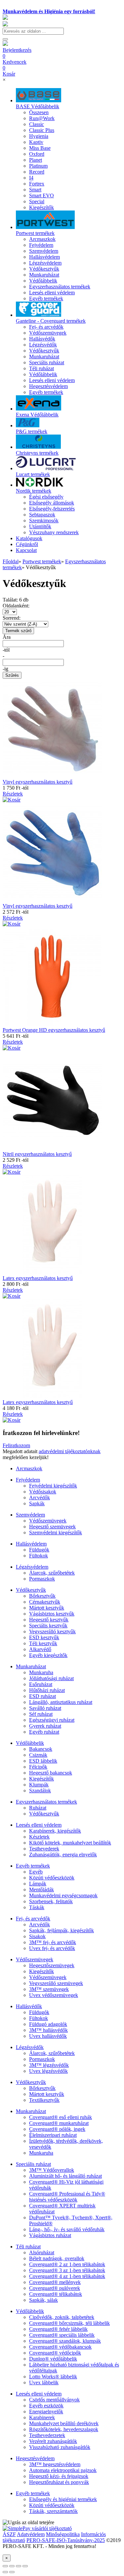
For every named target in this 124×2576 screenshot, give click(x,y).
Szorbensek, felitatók (51, 1901)
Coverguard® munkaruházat (59, 2123)
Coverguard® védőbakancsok (60, 2347)
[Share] (12, 2566)
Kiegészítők (41, 1779)
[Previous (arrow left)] (5, 2572)
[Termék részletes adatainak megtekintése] (12, 800)
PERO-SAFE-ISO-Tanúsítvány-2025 (66, 2540)
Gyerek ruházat (45, 1726)
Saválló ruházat (45, 1708)
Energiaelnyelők (46, 2412)
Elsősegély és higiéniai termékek (63, 2499)
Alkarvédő (40, 1649)
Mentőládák (41, 1890)
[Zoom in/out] (25, 2566)
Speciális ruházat (33, 2164)
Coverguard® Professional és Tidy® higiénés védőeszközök (67, 2197)
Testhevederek (44, 1849)
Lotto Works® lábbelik (53, 2377)
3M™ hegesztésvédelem (55, 2464)
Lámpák (38, 1884)
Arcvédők (40, 1498)
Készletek (39, 1837)
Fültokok (39, 1556)
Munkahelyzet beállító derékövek (64, 2423)
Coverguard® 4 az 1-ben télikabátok (67, 2276)
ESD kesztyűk (44, 1637)
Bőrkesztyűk (42, 1596)
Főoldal (11, 561)
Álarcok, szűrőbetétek (52, 1573)
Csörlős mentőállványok (54, 2400)
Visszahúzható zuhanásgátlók (60, 2447)
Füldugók (39, 1550)
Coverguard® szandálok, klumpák (65, 2341)
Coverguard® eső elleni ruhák (61, 2117)
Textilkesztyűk (44, 2100)
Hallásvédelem (31, 1544)
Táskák (37, 1907)
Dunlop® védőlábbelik (53, 2359)
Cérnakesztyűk (45, 1602)
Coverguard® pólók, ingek (57, 2129)
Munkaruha (41, 1672)
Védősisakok (43, 1492)
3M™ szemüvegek (49, 1989)
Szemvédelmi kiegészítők (56, 1533)
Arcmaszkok (29, 1468)
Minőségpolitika (63, 2534)
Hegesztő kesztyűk (49, 1620)
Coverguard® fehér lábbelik (58, 2329)
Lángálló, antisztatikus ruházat (61, 1702)
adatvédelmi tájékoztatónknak (70, 1451)
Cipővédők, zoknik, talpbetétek (62, 2317)
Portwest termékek (42, 561)
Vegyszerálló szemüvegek (56, 1983)
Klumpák (39, 1785)
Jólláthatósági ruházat (51, 1678)
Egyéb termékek (33, 1866)
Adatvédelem (31, 2534)
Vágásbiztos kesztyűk (52, 1614)
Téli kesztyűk (43, 1643)
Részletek (13, 794)
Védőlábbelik (30, 1743)
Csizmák (38, 1755)
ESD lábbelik (43, 1761)
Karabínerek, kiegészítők (55, 1831)
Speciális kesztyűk (48, 1626)
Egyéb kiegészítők (48, 1655)
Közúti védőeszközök (52, 1878)
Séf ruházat (41, 1714)
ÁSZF (9, 2534)
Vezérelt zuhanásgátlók (53, 2441)
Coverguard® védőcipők (55, 2353)
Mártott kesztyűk (47, 1608)
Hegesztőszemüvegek (52, 1965)
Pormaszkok (42, 1579)
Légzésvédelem (32, 1567)
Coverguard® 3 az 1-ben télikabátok (67, 2270)
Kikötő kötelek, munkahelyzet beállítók (70, 1843)
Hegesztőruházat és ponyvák (59, 2482)
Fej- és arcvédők (33, 1919)
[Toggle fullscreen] (19, 2566)
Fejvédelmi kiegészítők (53, 1486)
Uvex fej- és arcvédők (52, 1948)
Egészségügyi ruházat (52, 1720)
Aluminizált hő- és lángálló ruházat (65, 2176)
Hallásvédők (29, 2006)
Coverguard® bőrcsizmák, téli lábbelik (69, 2323)
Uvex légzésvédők (48, 2071)
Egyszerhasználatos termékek (46, 1802)
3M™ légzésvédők (49, 2065)
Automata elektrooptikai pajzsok (63, 2470)
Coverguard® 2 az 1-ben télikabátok (67, 2264)
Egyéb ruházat (44, 1732)
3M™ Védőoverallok (52, 2170)
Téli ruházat (28, 2247)
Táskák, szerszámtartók (53, 2511)
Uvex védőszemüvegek (54, 1995)
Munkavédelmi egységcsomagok (63, 1895)
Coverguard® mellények (55, 2282)
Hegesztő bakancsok (51, 1773)
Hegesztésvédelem (35, 2458)
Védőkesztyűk (31, 1590)
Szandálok (40, 1791)
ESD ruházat (42, 1696)
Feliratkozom (16, 1445)
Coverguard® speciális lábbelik (62, 2335)
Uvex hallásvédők (48, 2036)
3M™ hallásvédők (48, 2030)
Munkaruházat (31, 1666)
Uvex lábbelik (44, 2382)
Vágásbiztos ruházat (50, 2235)
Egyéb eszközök (46, 2406)
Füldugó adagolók (48, 2024)
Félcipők (38, 1767)
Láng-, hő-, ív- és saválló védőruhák (67, 2229)
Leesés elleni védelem (39, 1825)
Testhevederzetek (47, 2435)
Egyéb (36, 1872)
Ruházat (38, 1808)
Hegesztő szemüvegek (52, 1527)
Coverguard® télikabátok (56, 2294)
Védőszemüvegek (48, 1521)
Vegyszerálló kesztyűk (52, 1631)
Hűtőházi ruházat (47, 1690)
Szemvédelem (30, 1515)
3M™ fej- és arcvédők (53, 1942)
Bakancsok (41, 1749)
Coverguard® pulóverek (55, 2288)
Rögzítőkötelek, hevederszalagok (64, 2429)
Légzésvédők (30, 2047)
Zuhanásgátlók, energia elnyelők (63, 1855)
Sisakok (37, 1936)
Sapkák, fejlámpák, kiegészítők (62, 1930)
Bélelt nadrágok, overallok (57, 2258)
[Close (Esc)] (5, 2566)
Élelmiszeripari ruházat (53, 2135)
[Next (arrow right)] (12, 2572)
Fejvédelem (28, 1480)
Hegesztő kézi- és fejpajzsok (59, 2476)
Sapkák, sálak (43, 2300)
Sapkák (37, 1503)
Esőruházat (41, 1684)
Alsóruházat (42, 2252)
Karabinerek (42, 2417)
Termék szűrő (18, 631)
